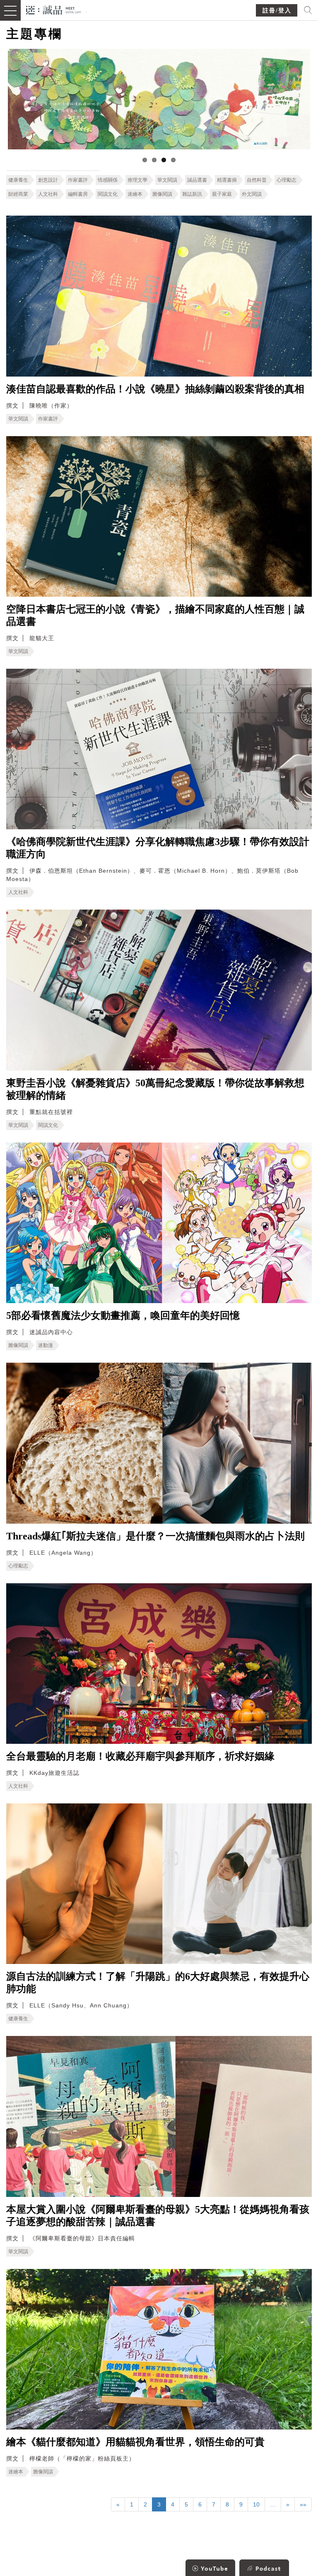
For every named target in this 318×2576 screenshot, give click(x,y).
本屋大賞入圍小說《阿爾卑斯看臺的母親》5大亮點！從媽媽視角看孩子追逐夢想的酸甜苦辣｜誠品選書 (158, 2216)
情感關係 (108, 180)
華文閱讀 (167, 180)
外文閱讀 (252, 194)
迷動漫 (46, 1345)
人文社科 (48, 194)
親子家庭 (222, 194)
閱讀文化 (108, 194)
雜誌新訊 (192, 194)
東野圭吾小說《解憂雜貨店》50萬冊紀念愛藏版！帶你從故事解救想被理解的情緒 (155, 1089)
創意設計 (48, 180)
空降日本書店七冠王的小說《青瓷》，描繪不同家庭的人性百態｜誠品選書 (155, 615)
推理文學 (137, 180)
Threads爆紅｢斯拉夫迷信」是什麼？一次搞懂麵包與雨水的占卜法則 (155, 1536)
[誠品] (54, 9)
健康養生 (18, 180)
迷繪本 (135, 194)
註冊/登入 (277, 11)
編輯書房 (78, 194)
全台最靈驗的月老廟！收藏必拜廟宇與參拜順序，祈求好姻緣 (140, 1756)
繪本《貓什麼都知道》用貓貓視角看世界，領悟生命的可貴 (135, 2442)
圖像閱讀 (162, 194)
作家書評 (78, 180)
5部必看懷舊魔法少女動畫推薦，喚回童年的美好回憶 (123, 1316)
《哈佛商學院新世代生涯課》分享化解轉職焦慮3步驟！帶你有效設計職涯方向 (158, 848)
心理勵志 (287, 180)
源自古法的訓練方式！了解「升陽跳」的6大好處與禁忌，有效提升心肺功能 (158, 1983)
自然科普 (257, 180)
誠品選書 (197, 180)
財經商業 (18, 194)
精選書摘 (227, 180)
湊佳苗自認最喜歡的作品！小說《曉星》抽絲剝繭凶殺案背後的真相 (155, 389)
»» (303, 2504)
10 (256, 2504)
